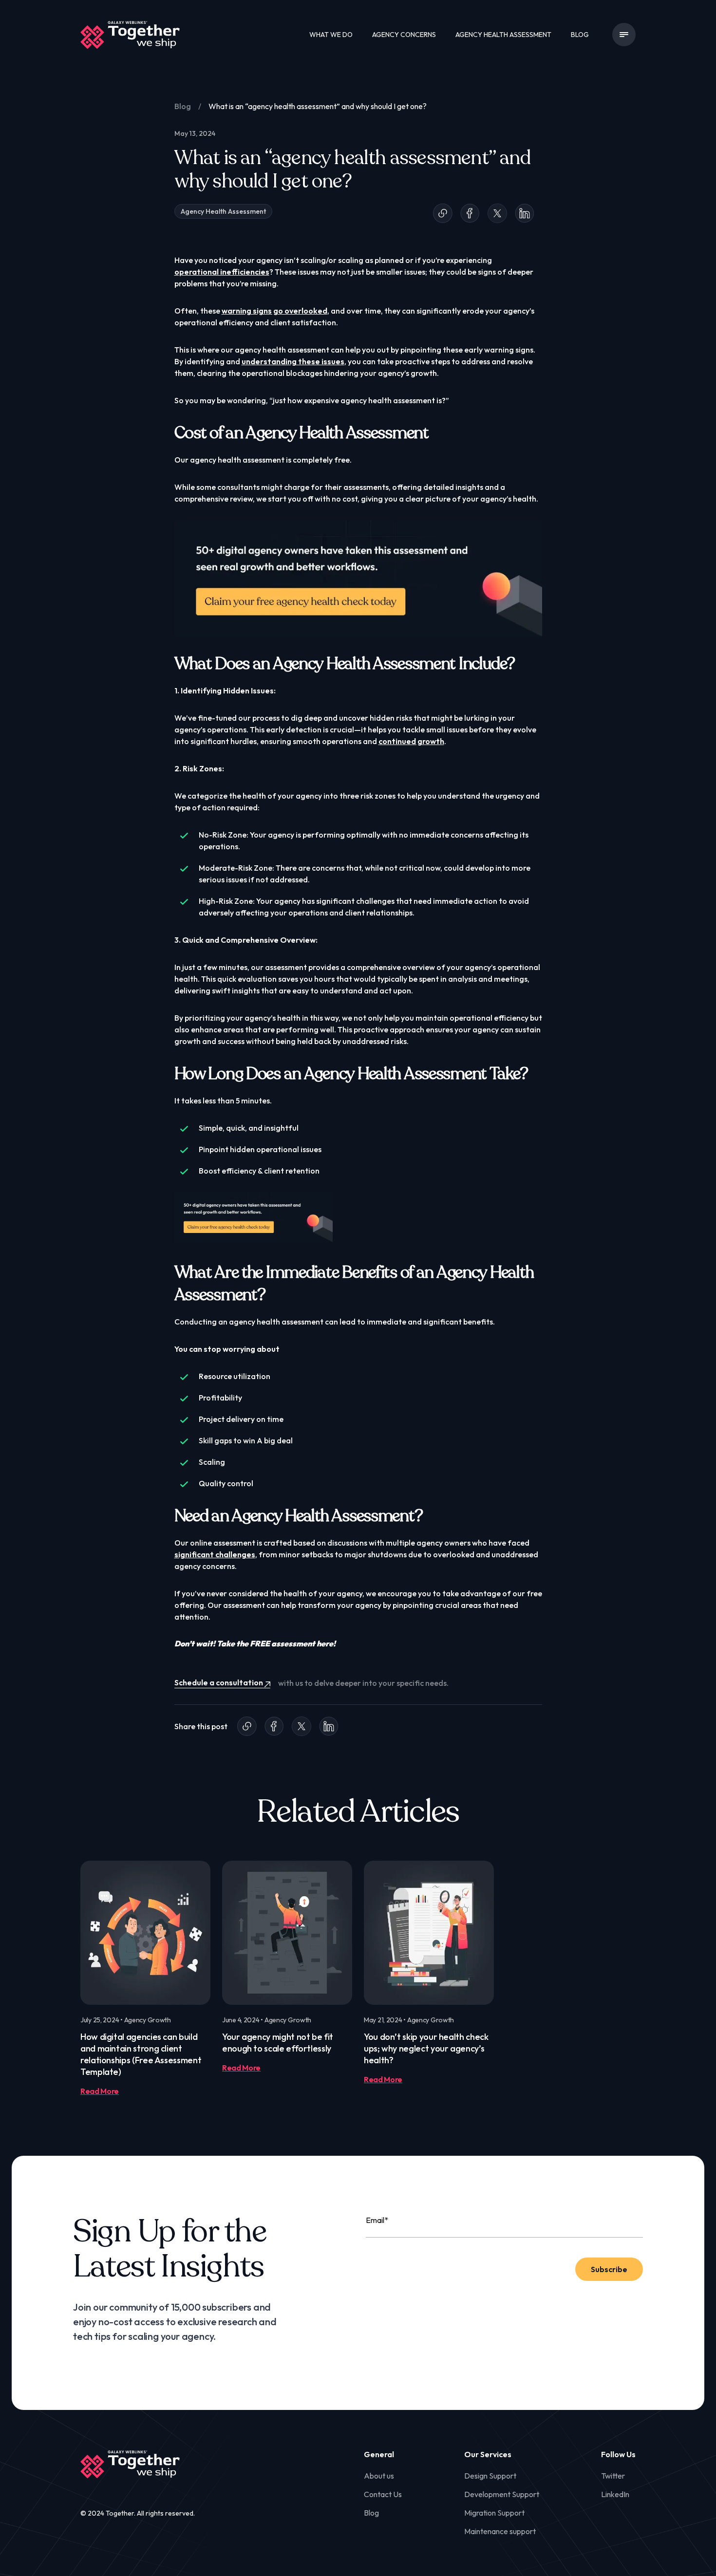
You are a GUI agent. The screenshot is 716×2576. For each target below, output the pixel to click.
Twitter (613, 2476)
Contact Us (383, 2494)
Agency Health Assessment (503, 35)
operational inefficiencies (222, 272)
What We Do (331, 35)
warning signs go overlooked (274, 311)
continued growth (411, 741)
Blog (580, 35)
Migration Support (494, 2513)
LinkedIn (615, 2494)
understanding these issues (293, 361)
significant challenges (215, 1554)
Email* (377, 2220)
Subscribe (609, 2269)
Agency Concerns (404, 35)
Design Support (490, 2476)
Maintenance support (500, 2531)
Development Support (502, 2494)
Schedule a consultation (219, 1683)
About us (379, 2476)
